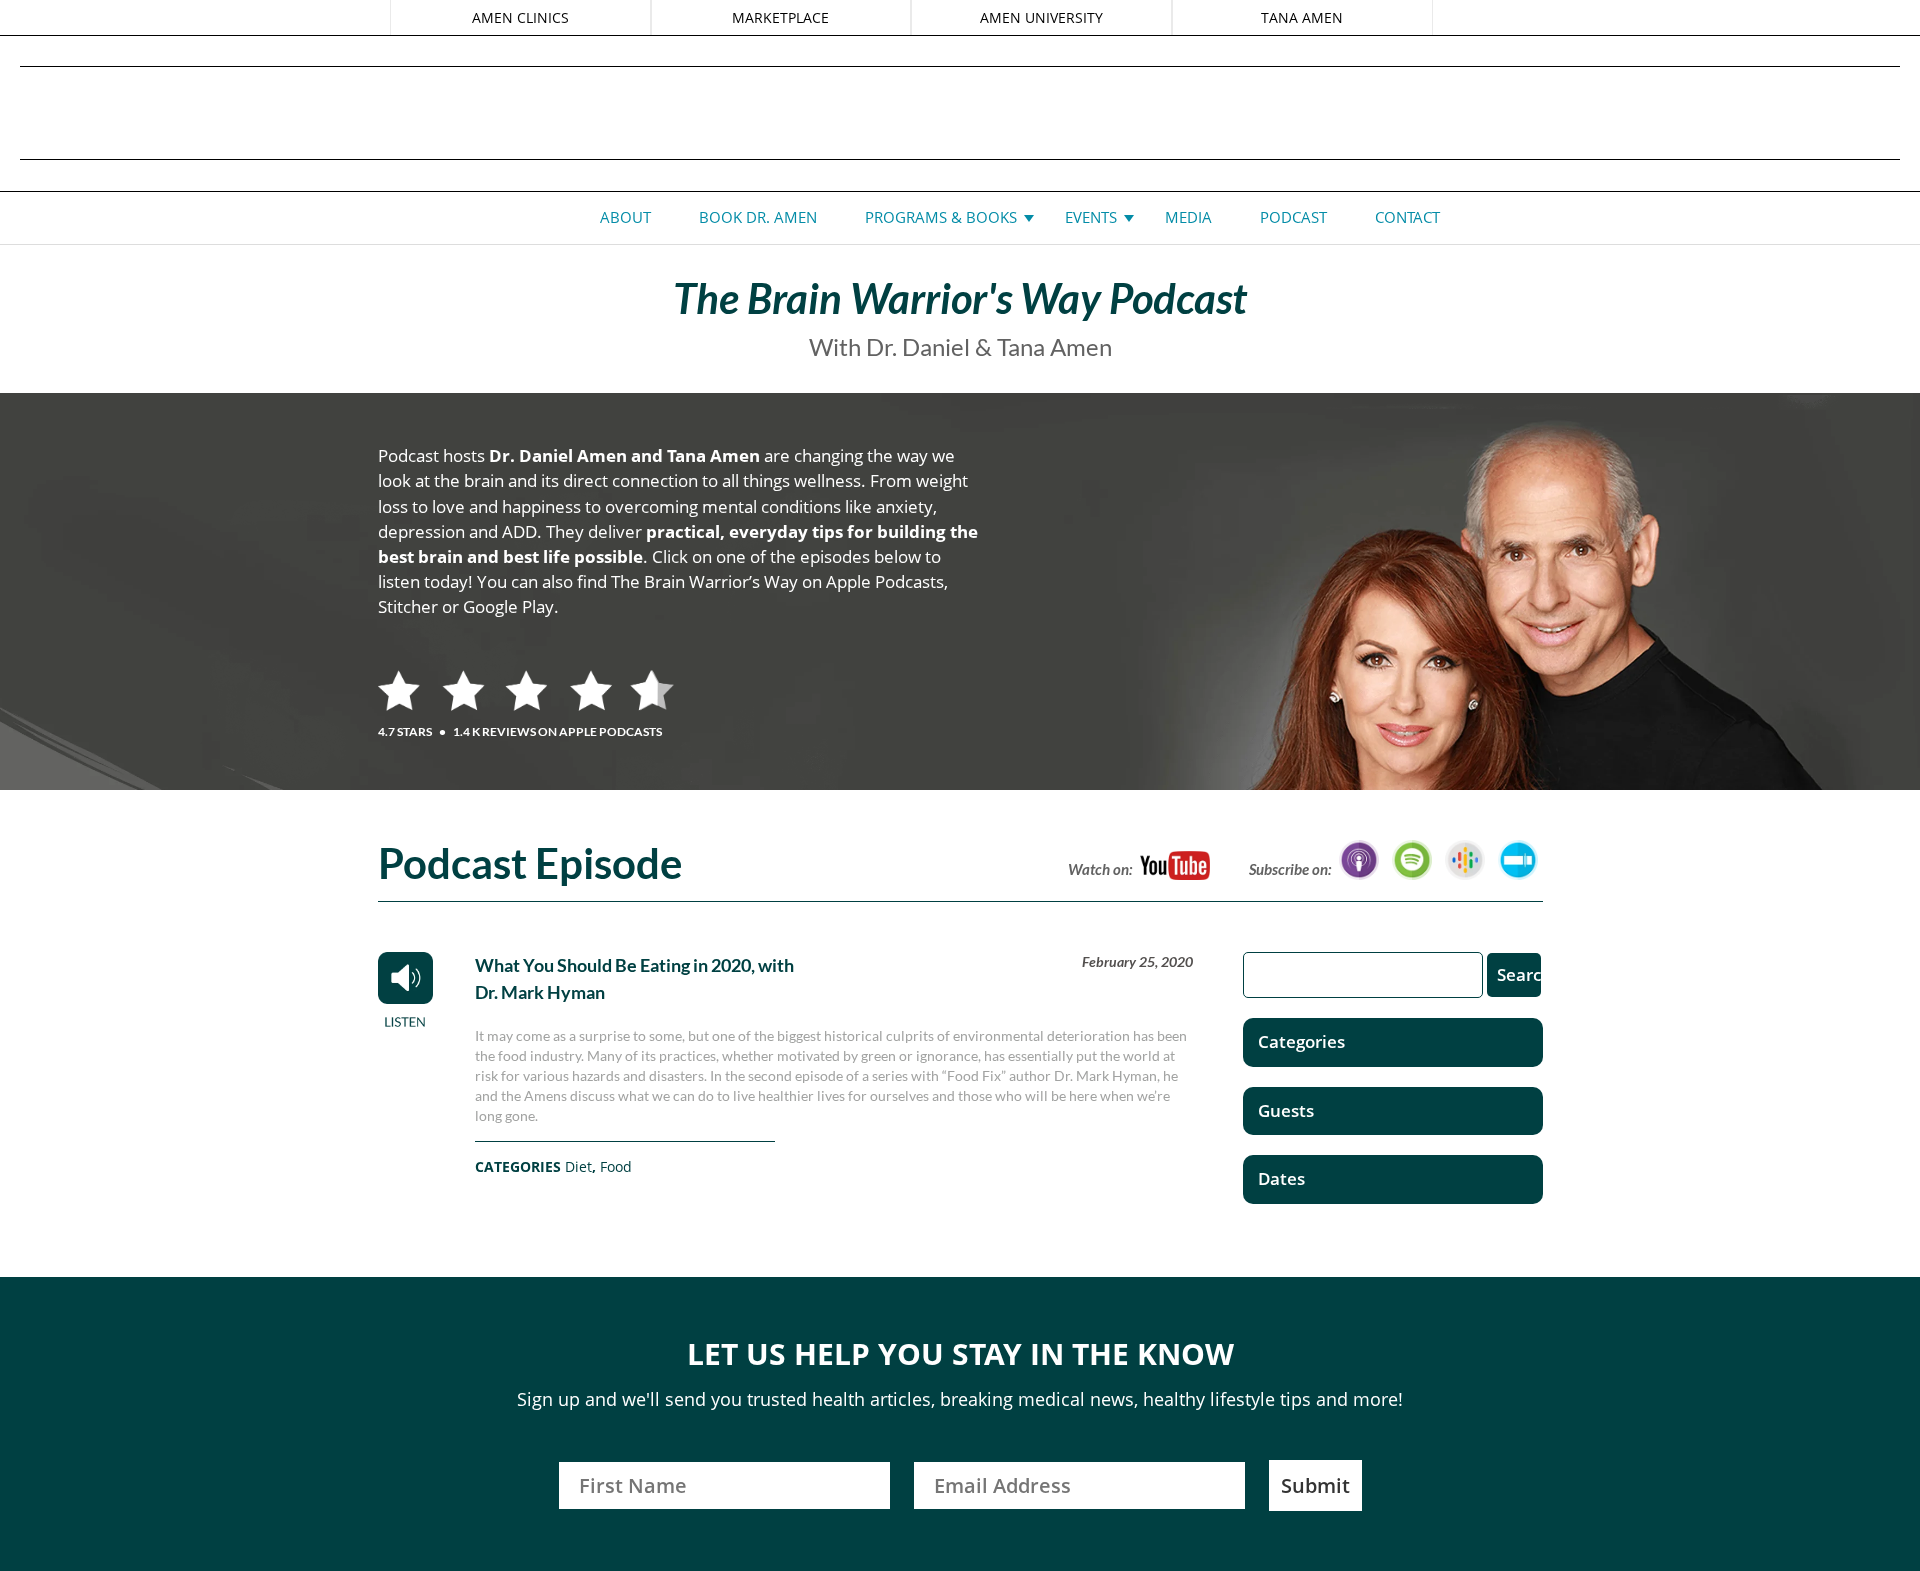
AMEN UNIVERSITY (1041, 17)
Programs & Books (941, 217)
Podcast (1293, 217)
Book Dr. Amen (758, 217)
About (625, 217)
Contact (1407, 217)
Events (1091, 217)
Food (616, 1166)
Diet (578, 1166)
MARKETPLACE (780, 17)
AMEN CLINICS (520, 17)
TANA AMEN (1302, 17)
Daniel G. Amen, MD (960, 112)
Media (1188, 217)
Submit (1315, 1485)
